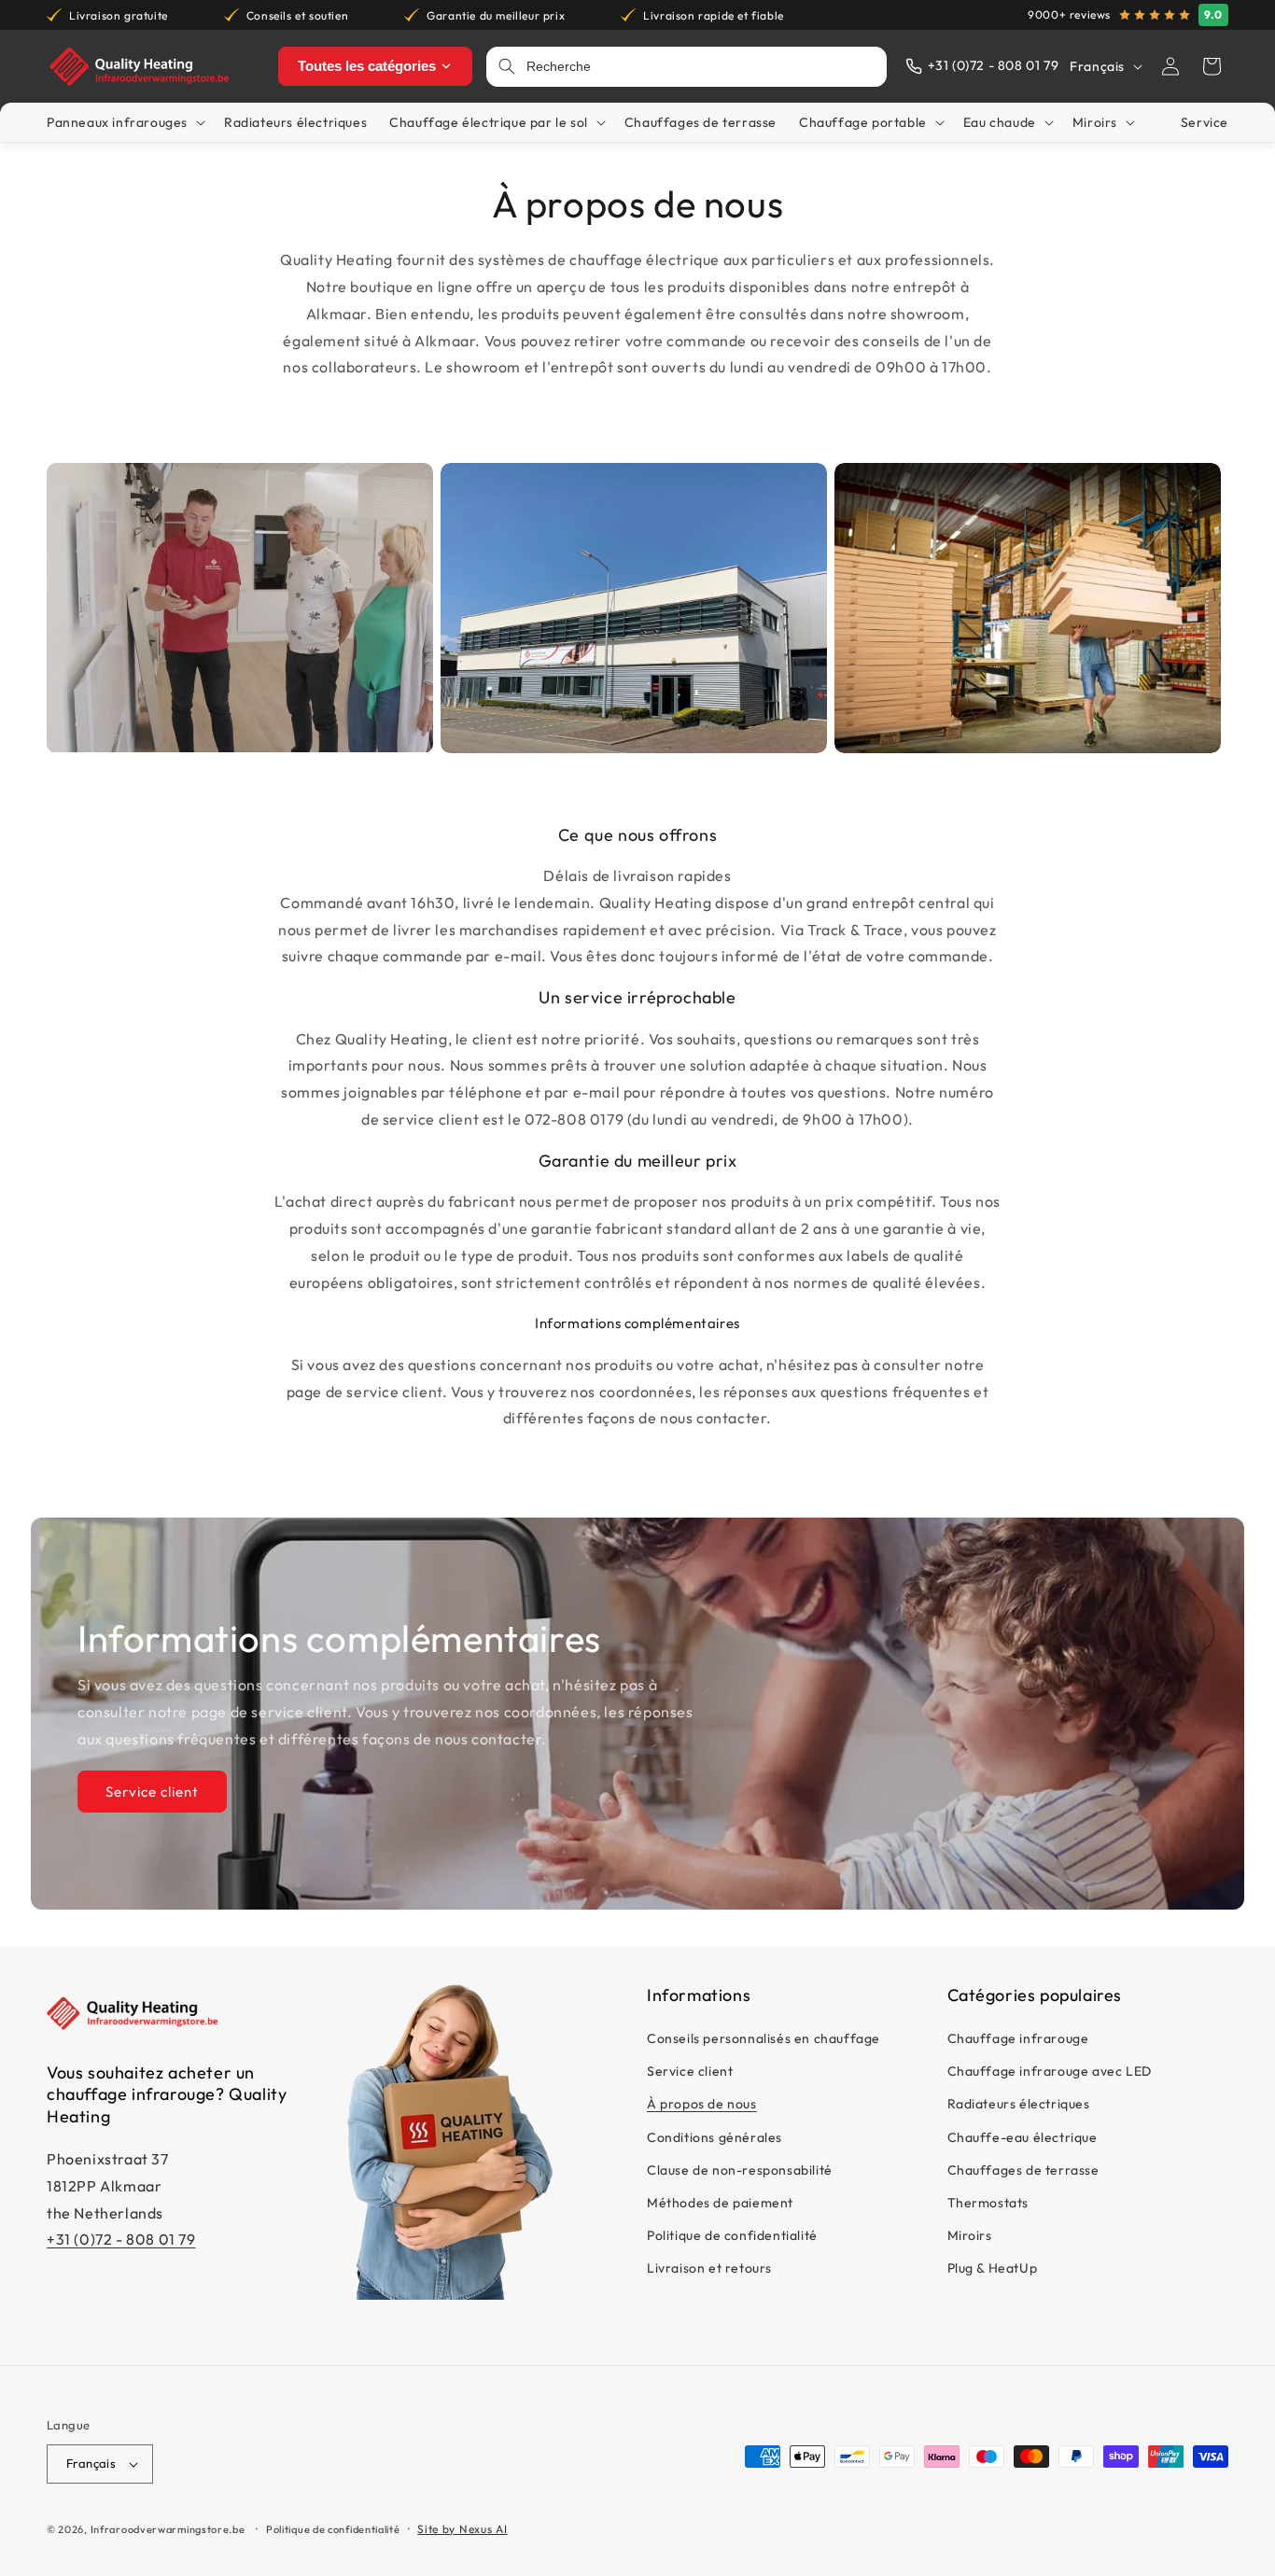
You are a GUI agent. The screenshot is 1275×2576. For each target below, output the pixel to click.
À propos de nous (702, 2105)
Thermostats (988, 2203)
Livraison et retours (709, 2269)
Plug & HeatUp (993, 2269)
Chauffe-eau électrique (1023, 2137)
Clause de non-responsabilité (740, 2170)
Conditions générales (715, 2137)
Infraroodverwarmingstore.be (168, 2529)
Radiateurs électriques (1019, 2105)
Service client (152, 1792)
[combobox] (701, 67)
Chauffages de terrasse (1023, 2170)
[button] (1212, 66)
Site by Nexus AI (462, 2529)
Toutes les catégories (367, 66)
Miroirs (970, 2236)
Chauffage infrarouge (1018, 2039)
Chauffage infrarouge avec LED (1050, 2072)
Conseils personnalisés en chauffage (764, 2039)
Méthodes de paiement (720, 2203)
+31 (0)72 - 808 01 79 (121, 2240)
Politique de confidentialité (732, 2236)
